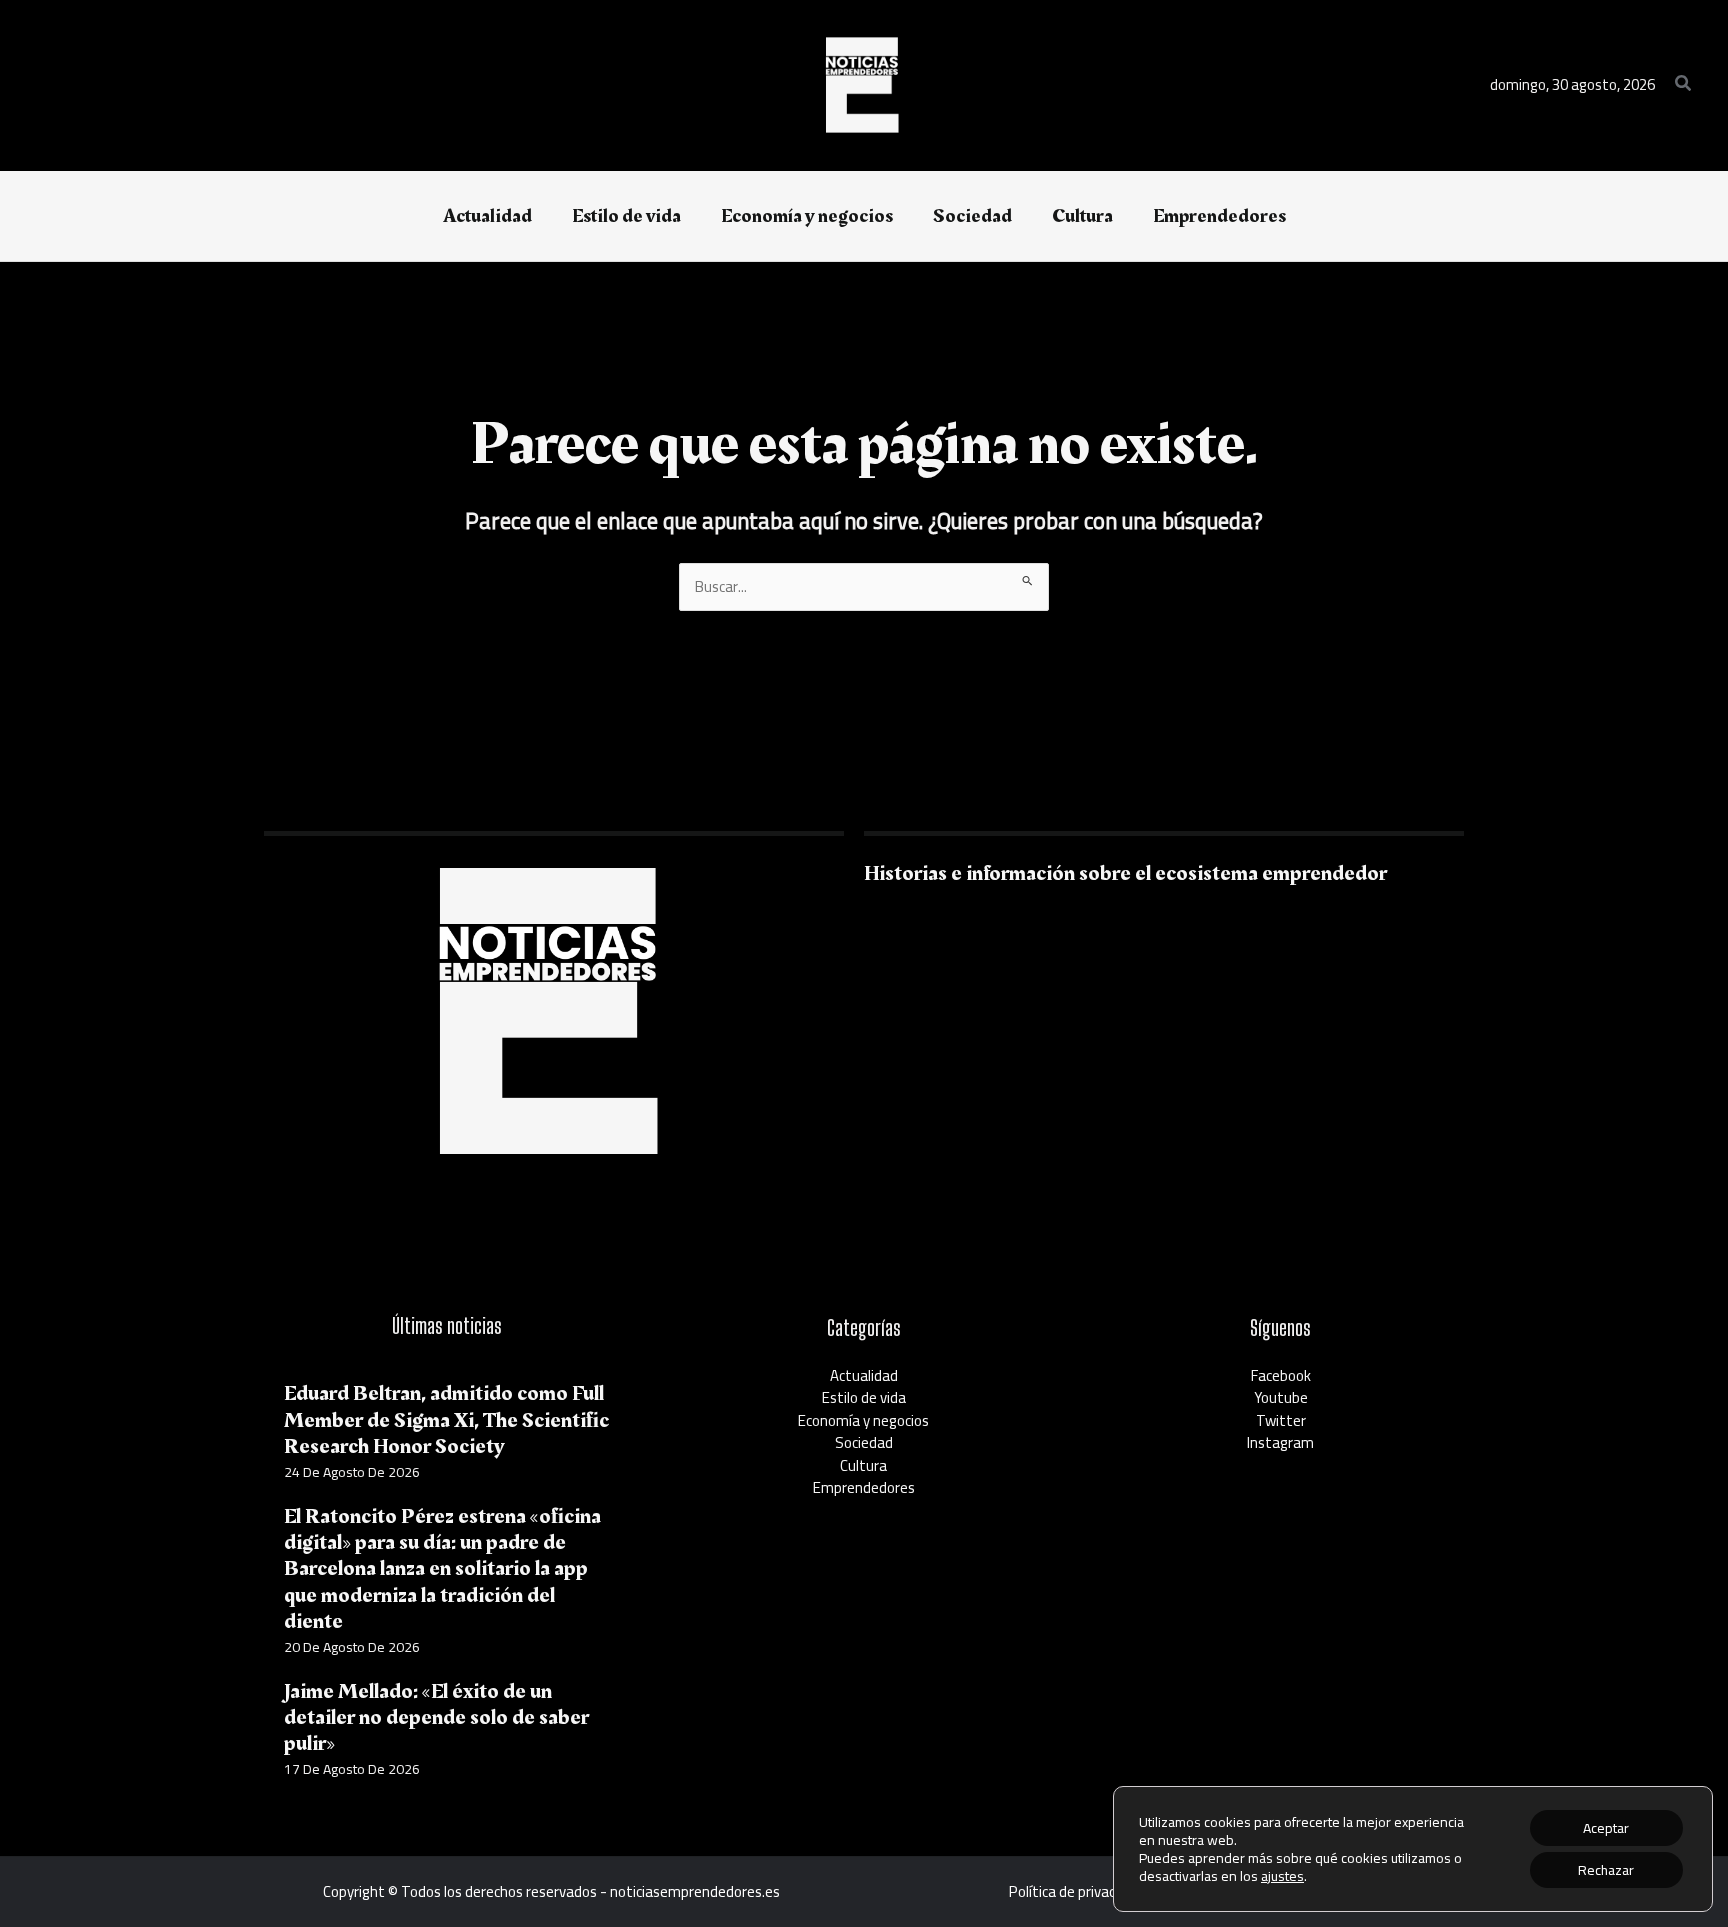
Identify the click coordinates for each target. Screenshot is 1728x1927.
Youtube (1281, 1397)
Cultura (863, 1465)
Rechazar (1606, 1870)
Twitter (1281, 1420)
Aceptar (1606, 1828)
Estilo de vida (864, 1397)
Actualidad (864, 1375)
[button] (1684, 85)
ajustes (1282, 1876)
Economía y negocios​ (863, 1420)
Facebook (1281, 1375)
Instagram (1280, 1442)
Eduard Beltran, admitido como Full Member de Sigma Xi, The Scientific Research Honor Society (446, 1420)
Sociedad (864, 1442)
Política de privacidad (1075, 1891)
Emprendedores (864, 1487)
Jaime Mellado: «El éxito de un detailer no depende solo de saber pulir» (436, 1718)
